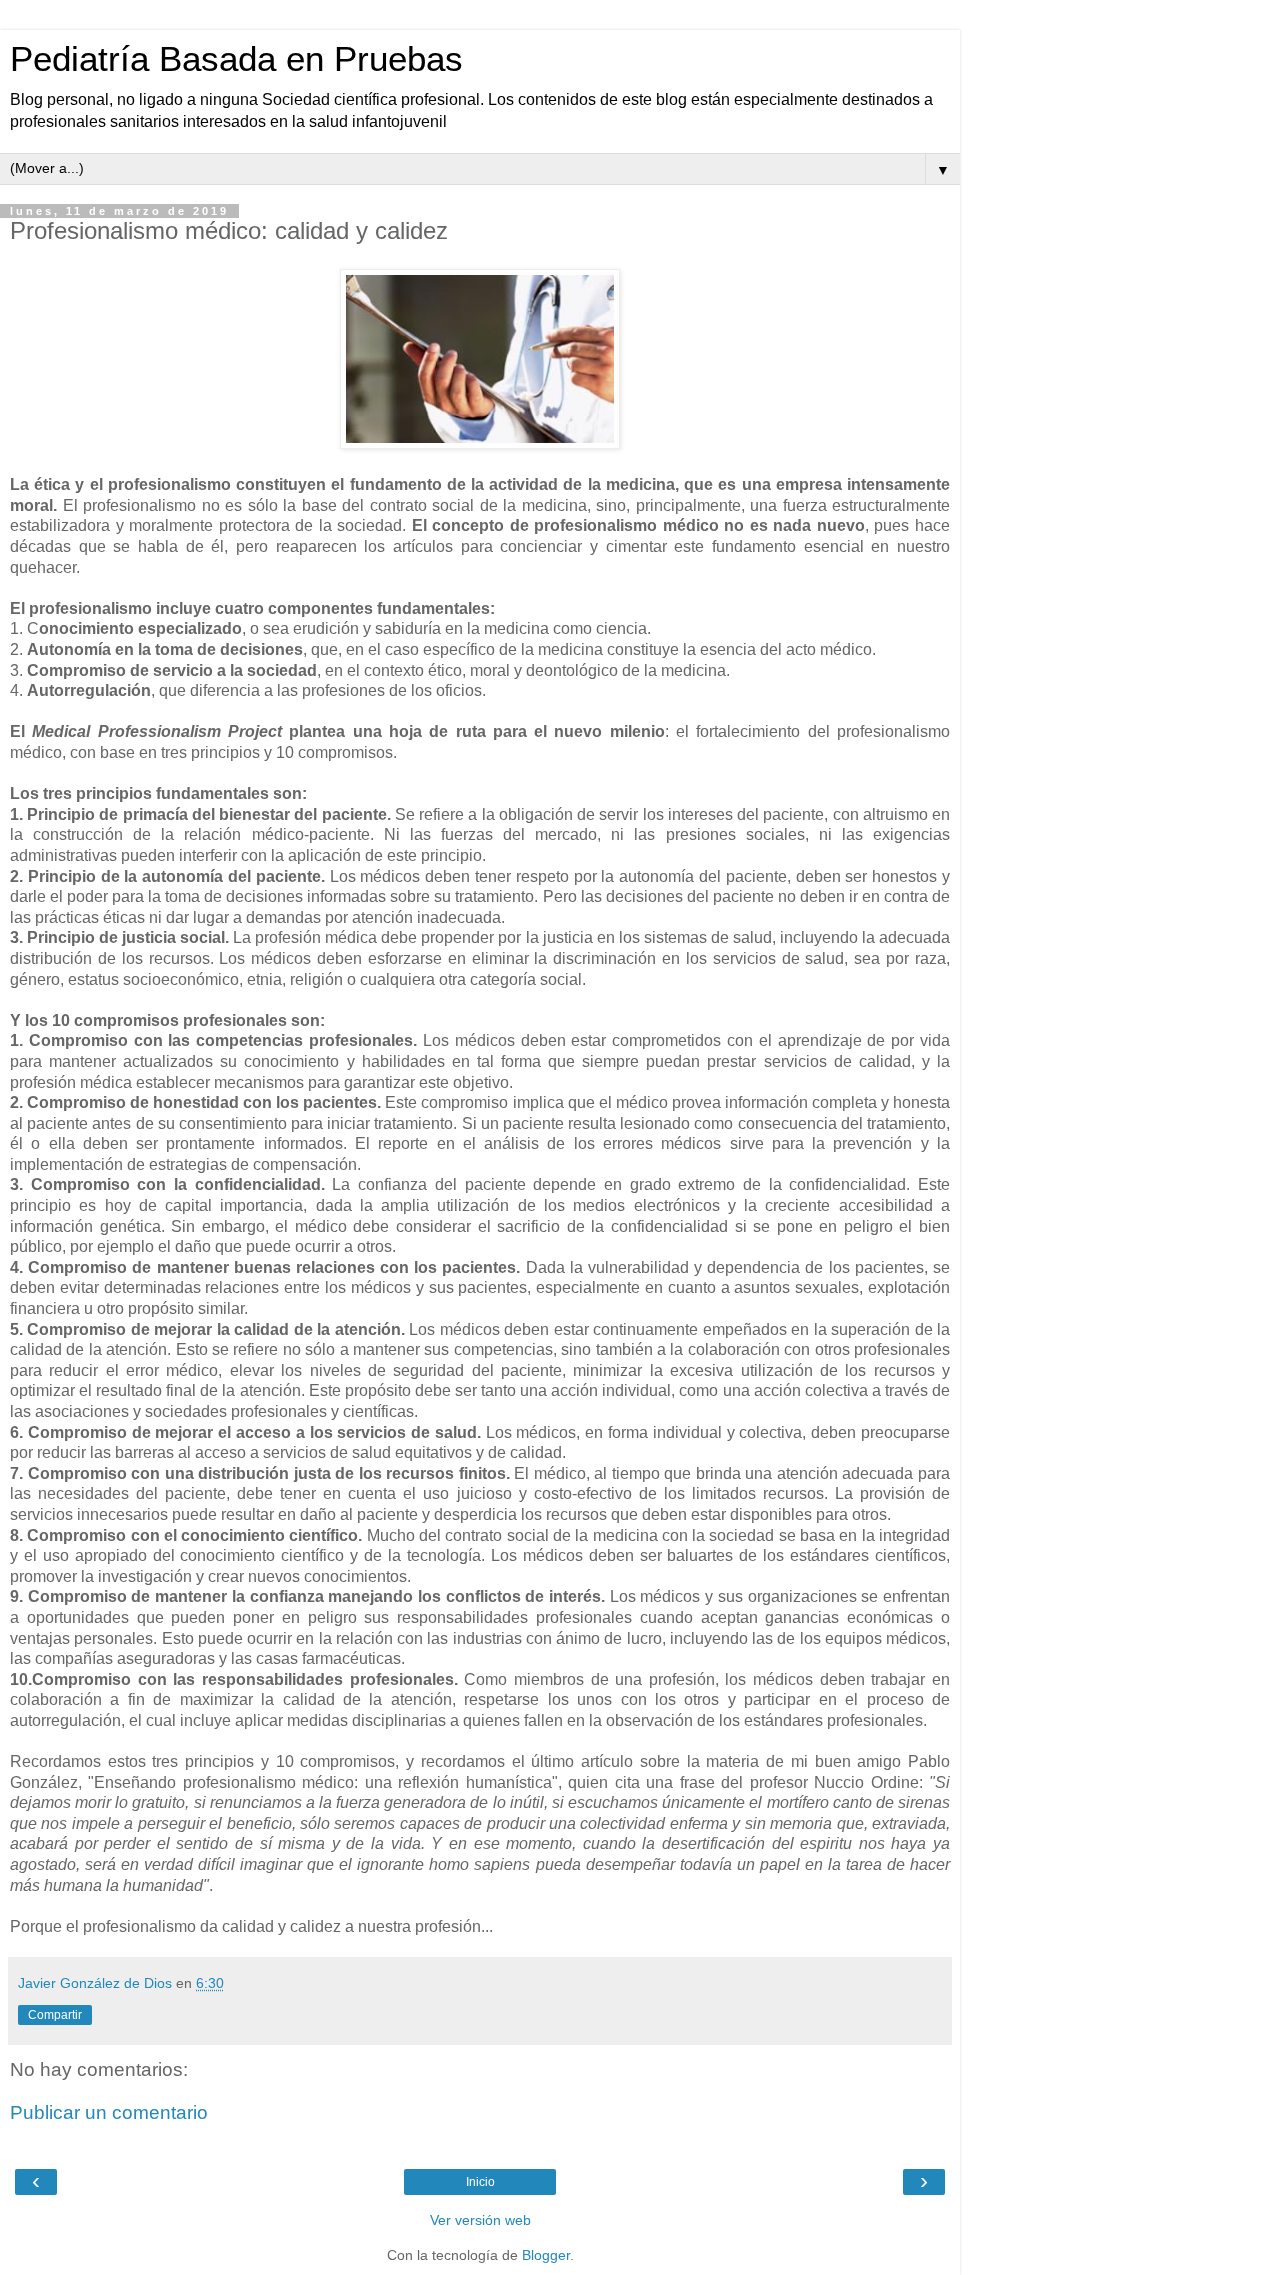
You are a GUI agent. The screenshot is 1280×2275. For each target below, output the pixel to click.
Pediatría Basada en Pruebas (236, 59)
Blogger (546, 2255)
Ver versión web (480, 2220)
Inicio (480, 2182)
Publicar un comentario (109, 2112)
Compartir (55, 2015)
